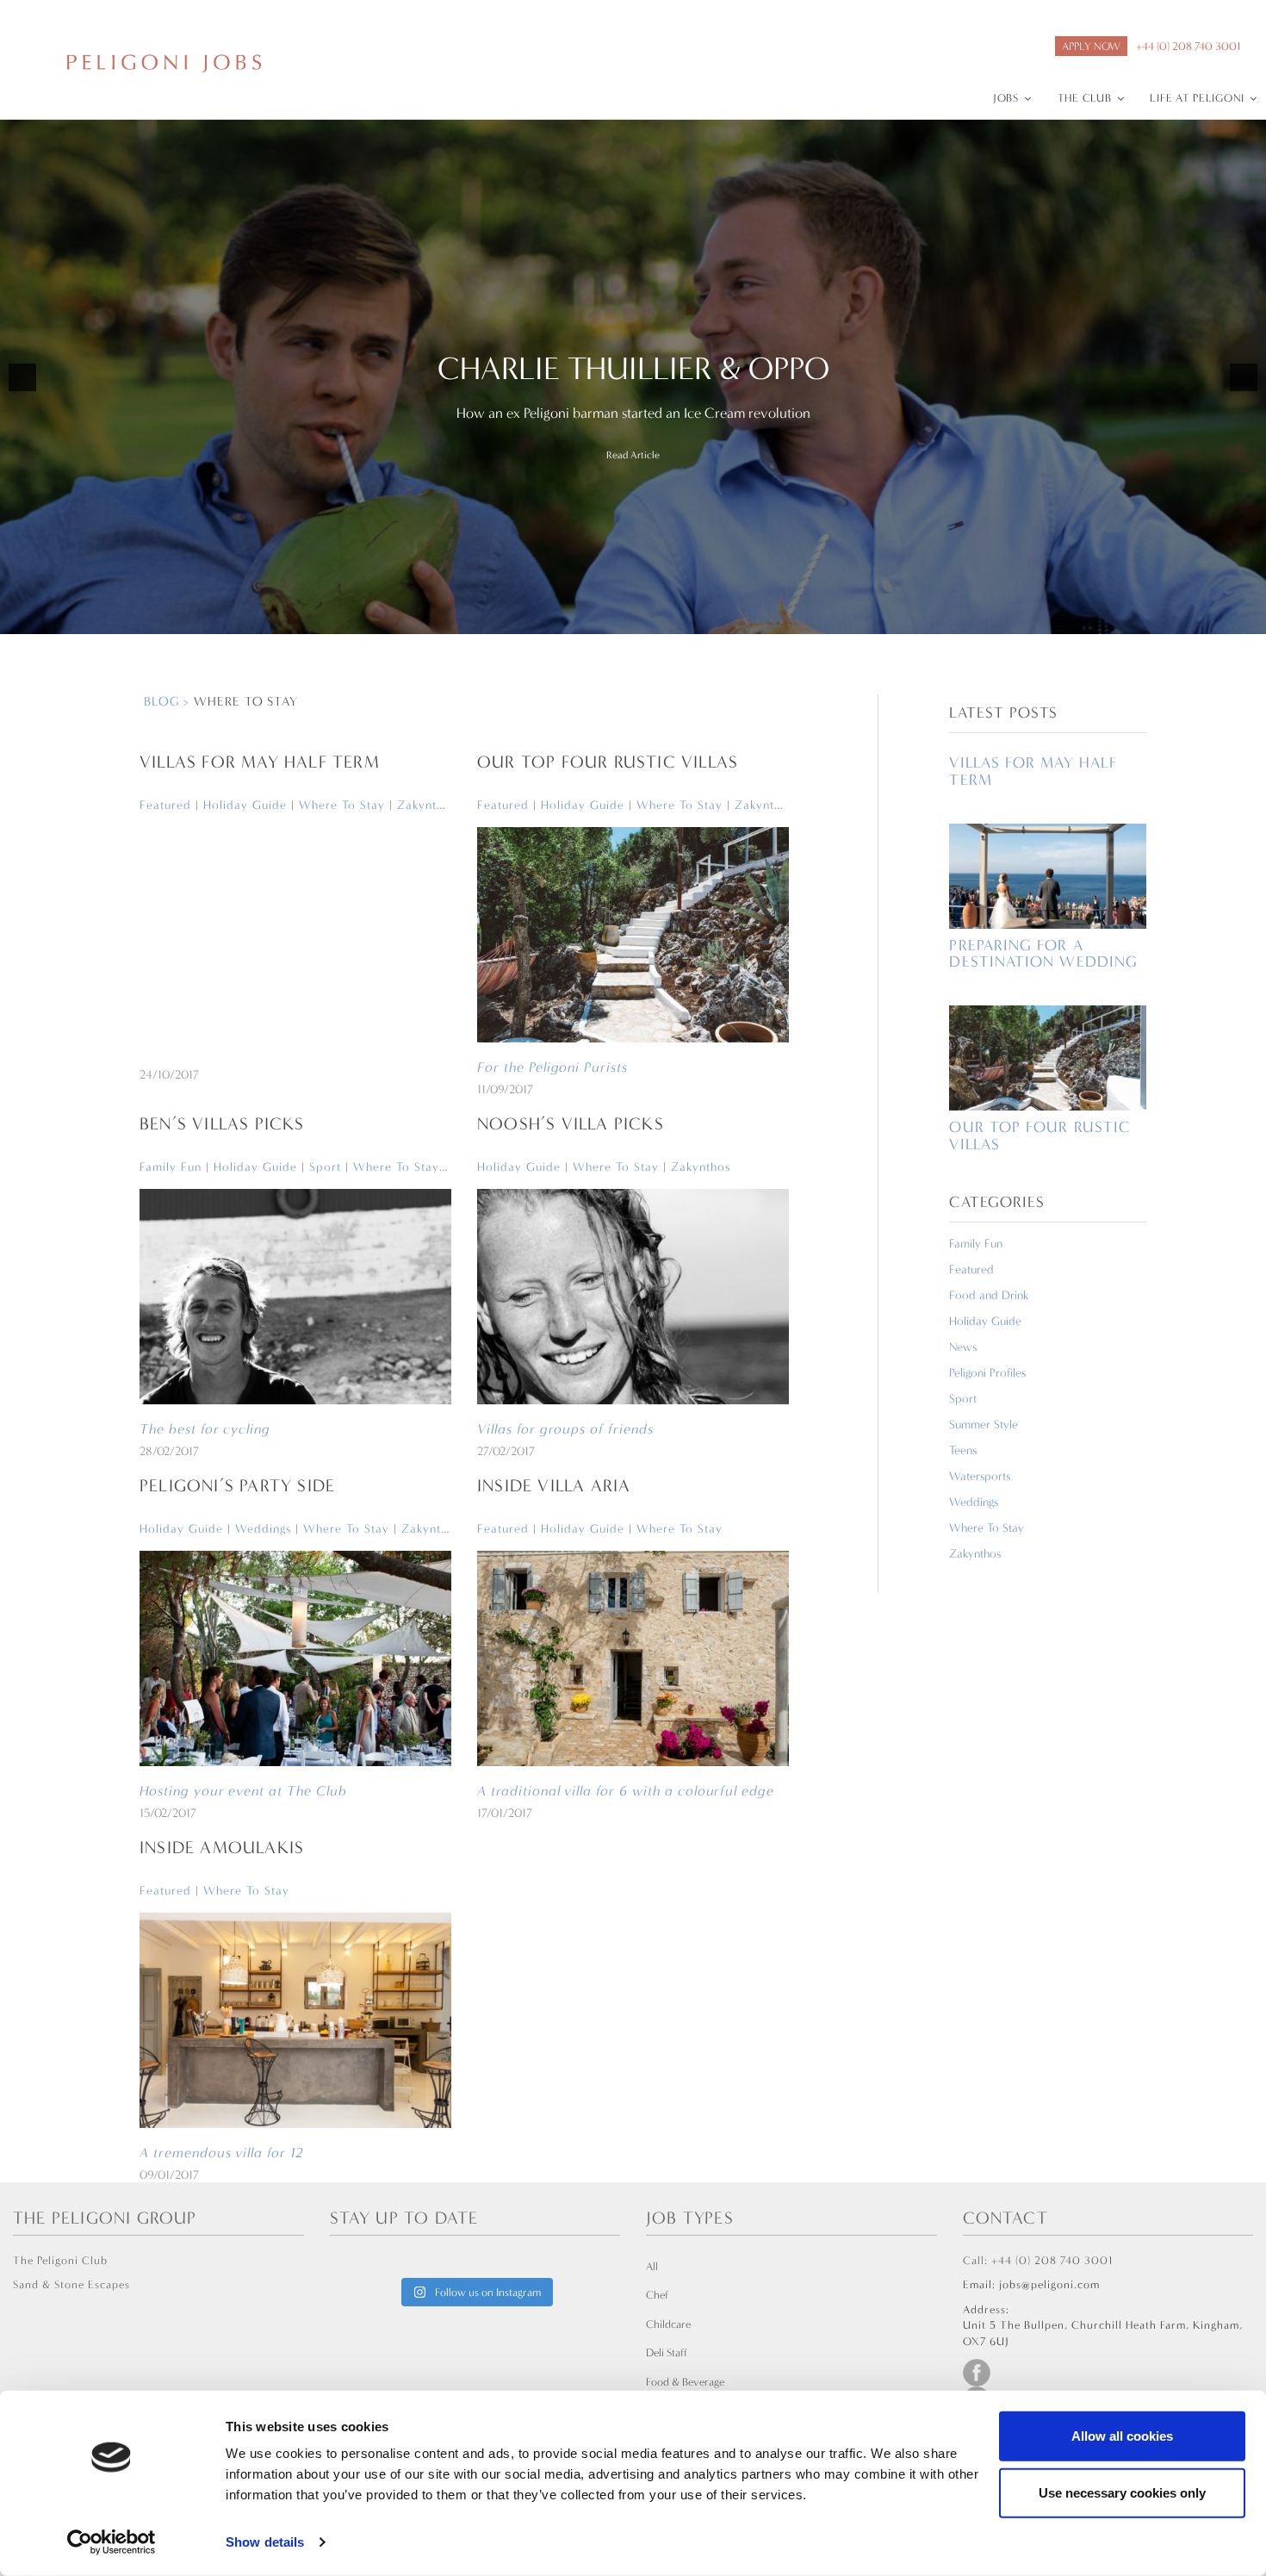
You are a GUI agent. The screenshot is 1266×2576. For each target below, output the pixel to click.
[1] (615, 619)
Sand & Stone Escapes (71, 2284)
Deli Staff (667, 2352)
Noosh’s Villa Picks (571, 1124)
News (963, 1347)
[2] (633, 619)
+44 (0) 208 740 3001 (1188, 46)
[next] (1244, 377)
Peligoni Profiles (987, 1373)
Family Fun (171, 1167)
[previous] (22, 377)
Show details (265, 2542)
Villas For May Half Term (260, 762)
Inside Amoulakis (222, 1848)
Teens (963, 1450)
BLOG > (169, 701)
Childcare (668, 2324)
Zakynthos (427, 805)
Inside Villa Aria (554, 1486)
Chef (657, 2295)
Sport (325, 1167)
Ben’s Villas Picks (222, 1124)
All (652, 2266)
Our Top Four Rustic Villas (608, 762)
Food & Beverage (685, 2382)
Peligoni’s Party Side (237, 1486)
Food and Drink (989, 1295)
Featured (165, 805)
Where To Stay (342, 805)
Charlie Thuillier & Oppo (633, 369)
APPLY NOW (1091, 46)
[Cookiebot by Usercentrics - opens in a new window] (112, 2542)
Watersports (980, 1476)
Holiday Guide (245, 805)
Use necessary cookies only (1122, 2492)
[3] (651, 619)
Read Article (633, 455)
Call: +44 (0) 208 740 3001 (1038, 2260)
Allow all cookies (1122, 2436)
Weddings (263, 1529)
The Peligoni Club (60, 2260)
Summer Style (984, 1425)
